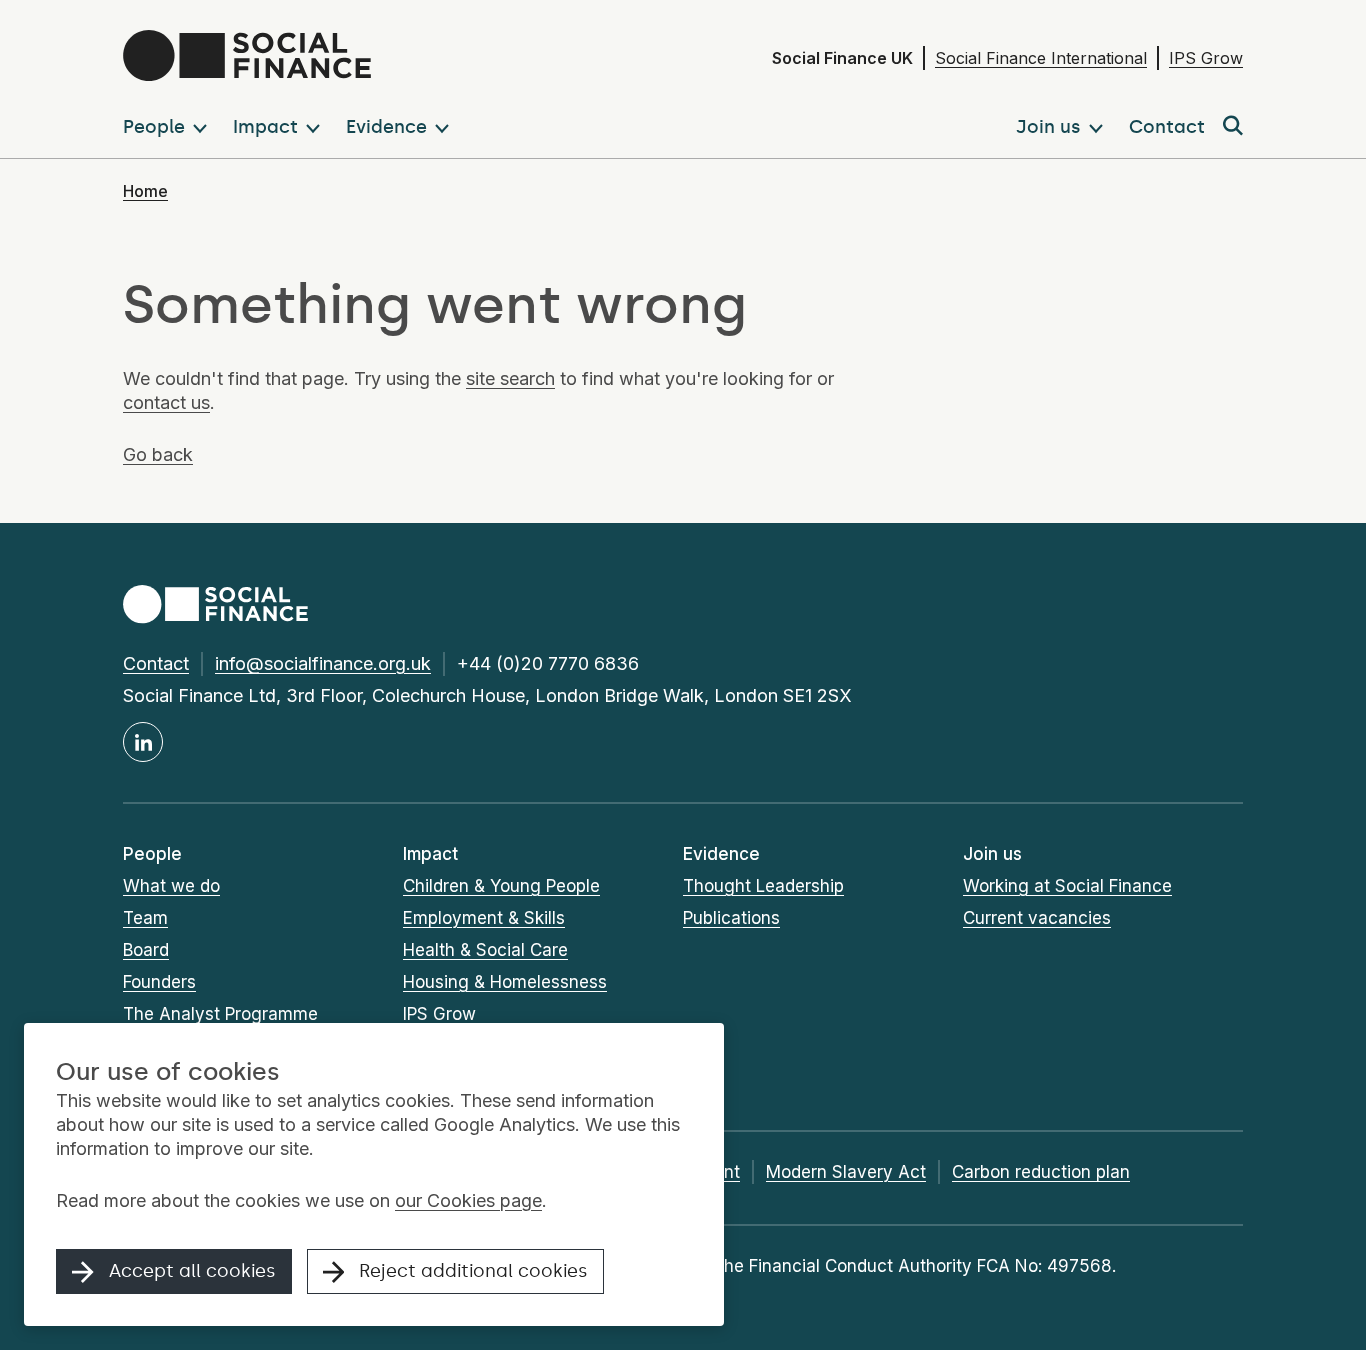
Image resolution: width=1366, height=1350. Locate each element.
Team (145, 918)
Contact (156, 663)
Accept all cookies (192, 1271)
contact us (166, 402)
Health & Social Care (485, 950)
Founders (159, 982)
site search (510, 378)
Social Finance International (1041, 58)
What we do (171, 886)
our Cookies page (468, 1200)
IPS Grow (1206, 58)
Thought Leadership (763, 886)
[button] (169, 127)
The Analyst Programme (220, 1014)
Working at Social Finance (1067, 886)
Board (146, 950)
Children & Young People (501, 886)
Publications (731, 918)
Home (145, 191)
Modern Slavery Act (846, 1172)
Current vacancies (1037, 918)
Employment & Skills (484, 918)
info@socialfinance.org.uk (323, 663)
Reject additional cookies (473, 1271)
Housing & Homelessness (505, 982)
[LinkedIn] (143, 742)
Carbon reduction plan (1041, 1172)
